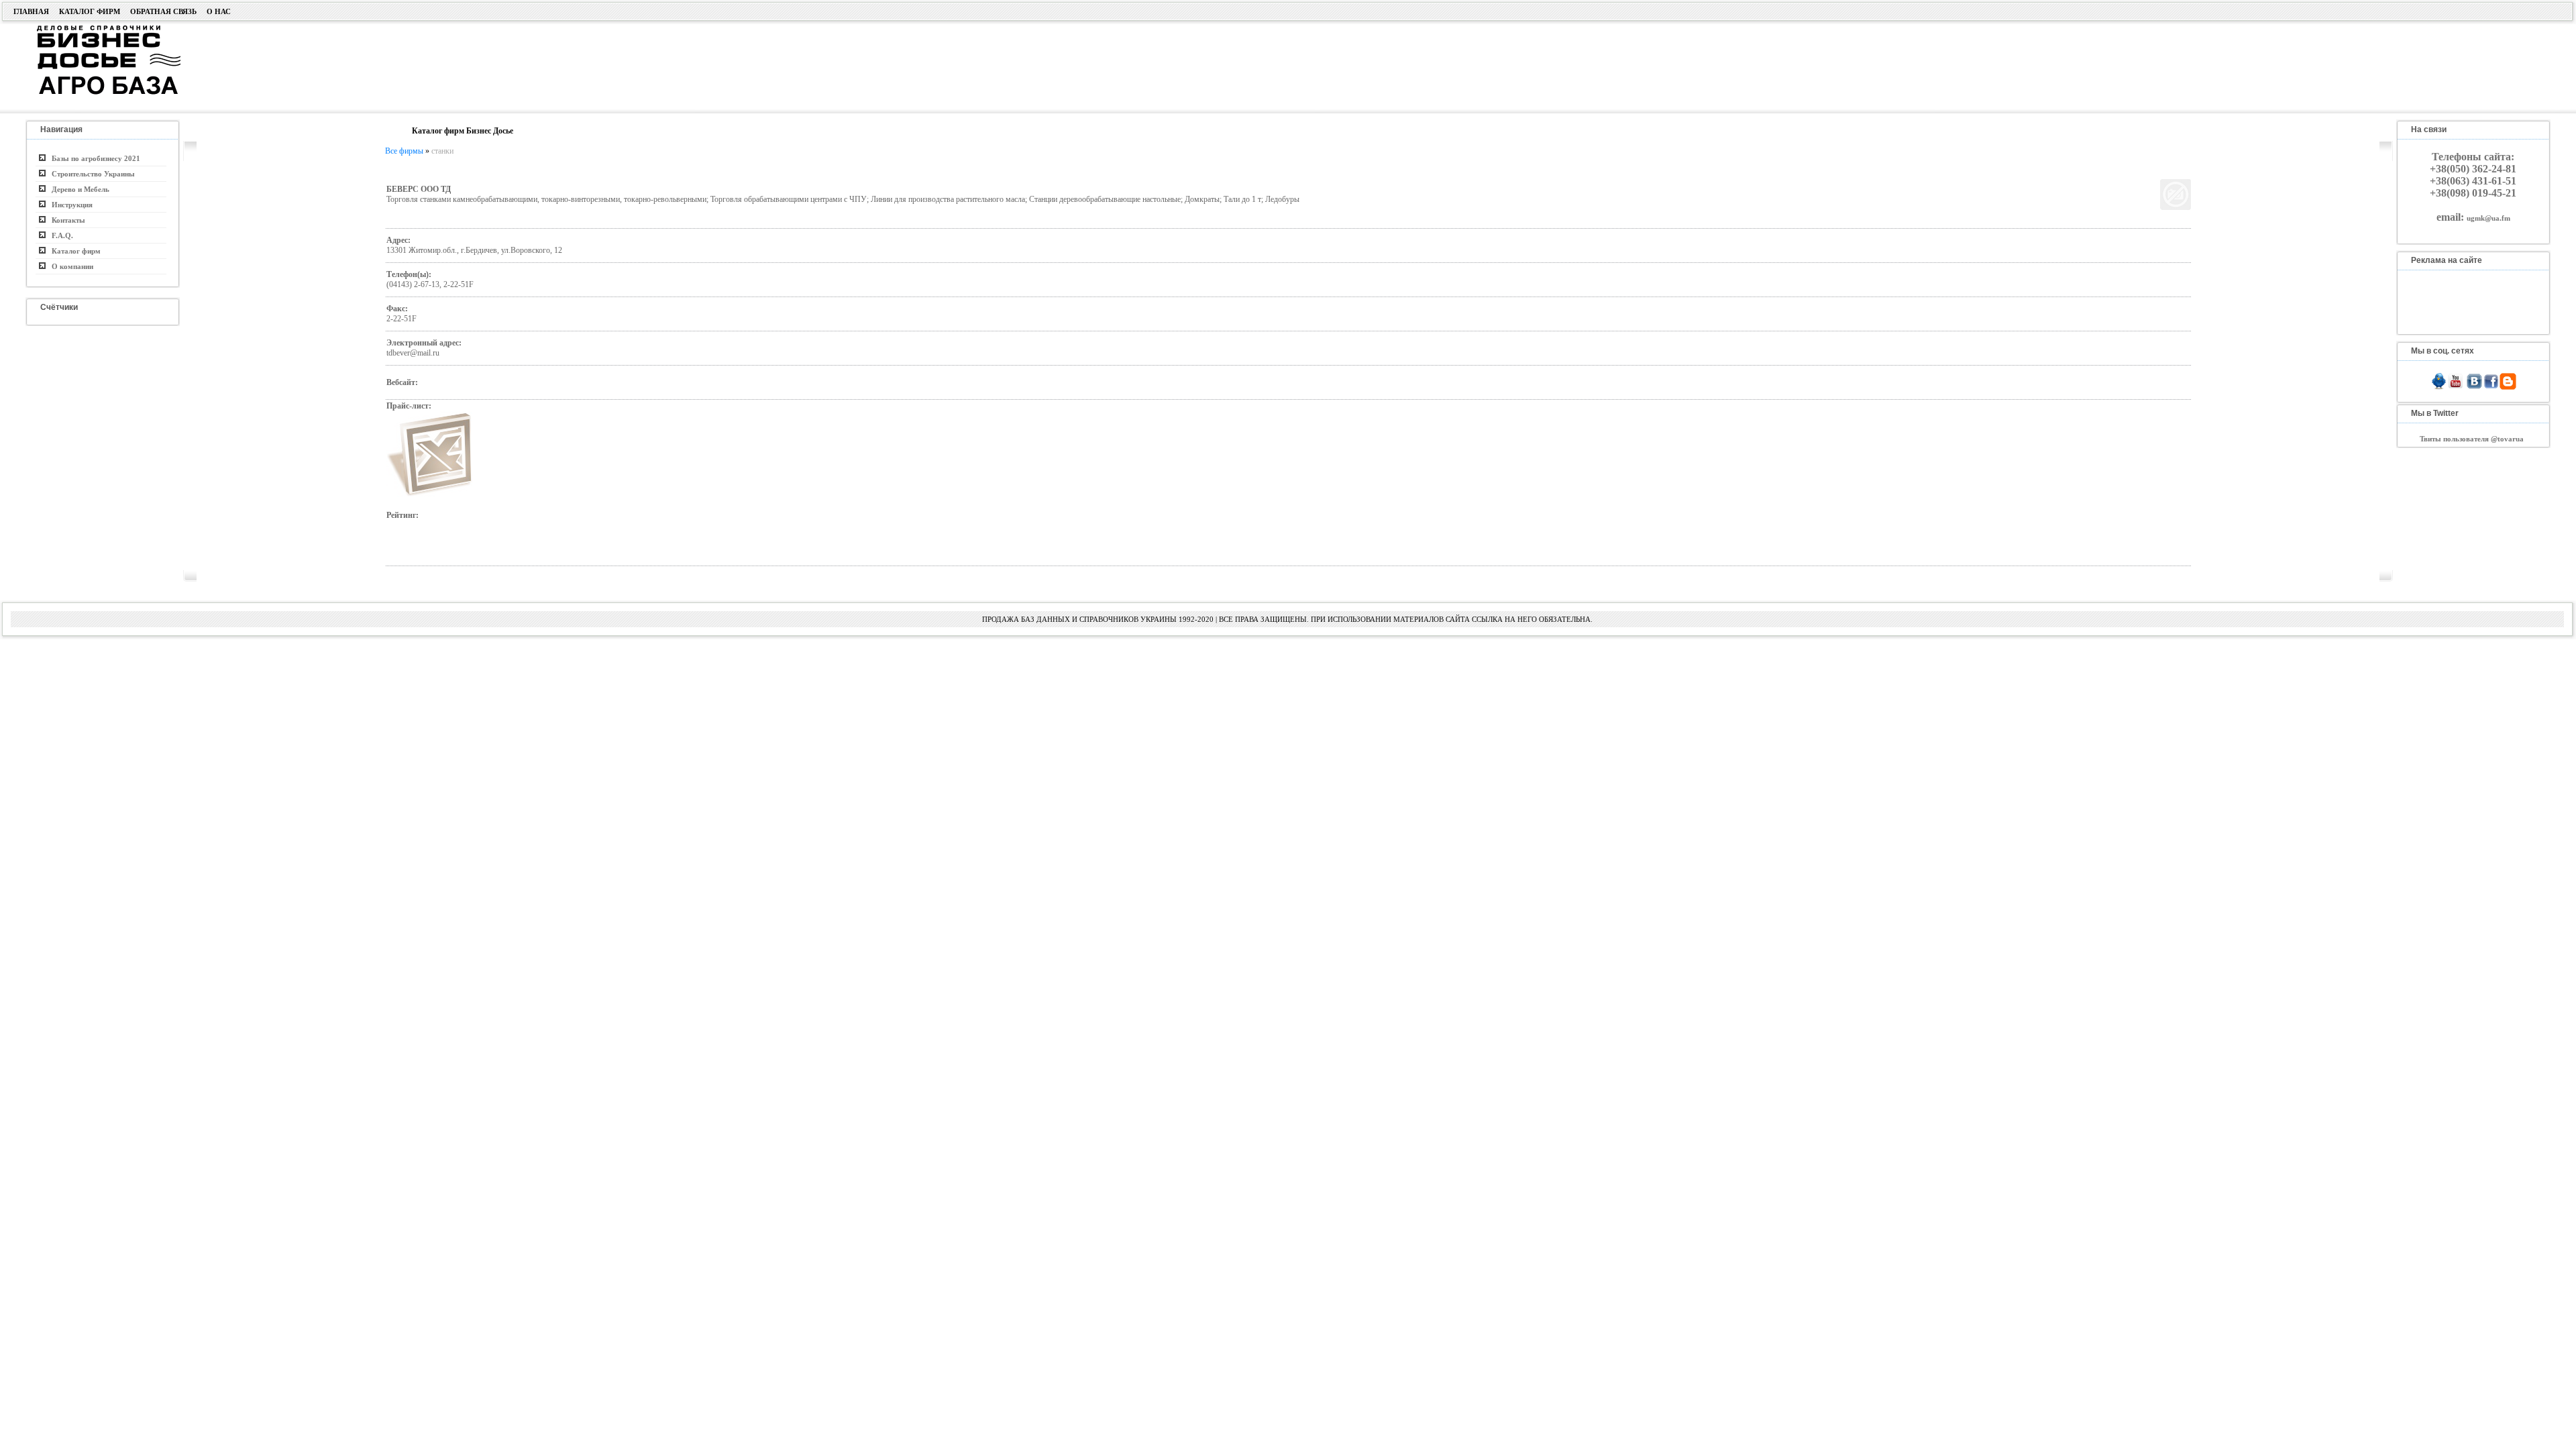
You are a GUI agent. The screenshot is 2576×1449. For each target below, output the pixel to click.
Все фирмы (404, 151)
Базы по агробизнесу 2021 (93, 158)
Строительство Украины (90, 174)
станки (442, 151)
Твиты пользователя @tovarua (2472, 439)
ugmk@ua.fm (2488, 218)
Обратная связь (163, 11)
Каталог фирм (90, 11)
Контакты (65, 220)
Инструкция (69, 205)
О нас (219, 11)
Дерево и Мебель (77, 189)
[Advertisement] (1021, 65)
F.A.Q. (59, 235)
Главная (31, 11)
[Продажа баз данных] (92, 29)
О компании (69, 266)
